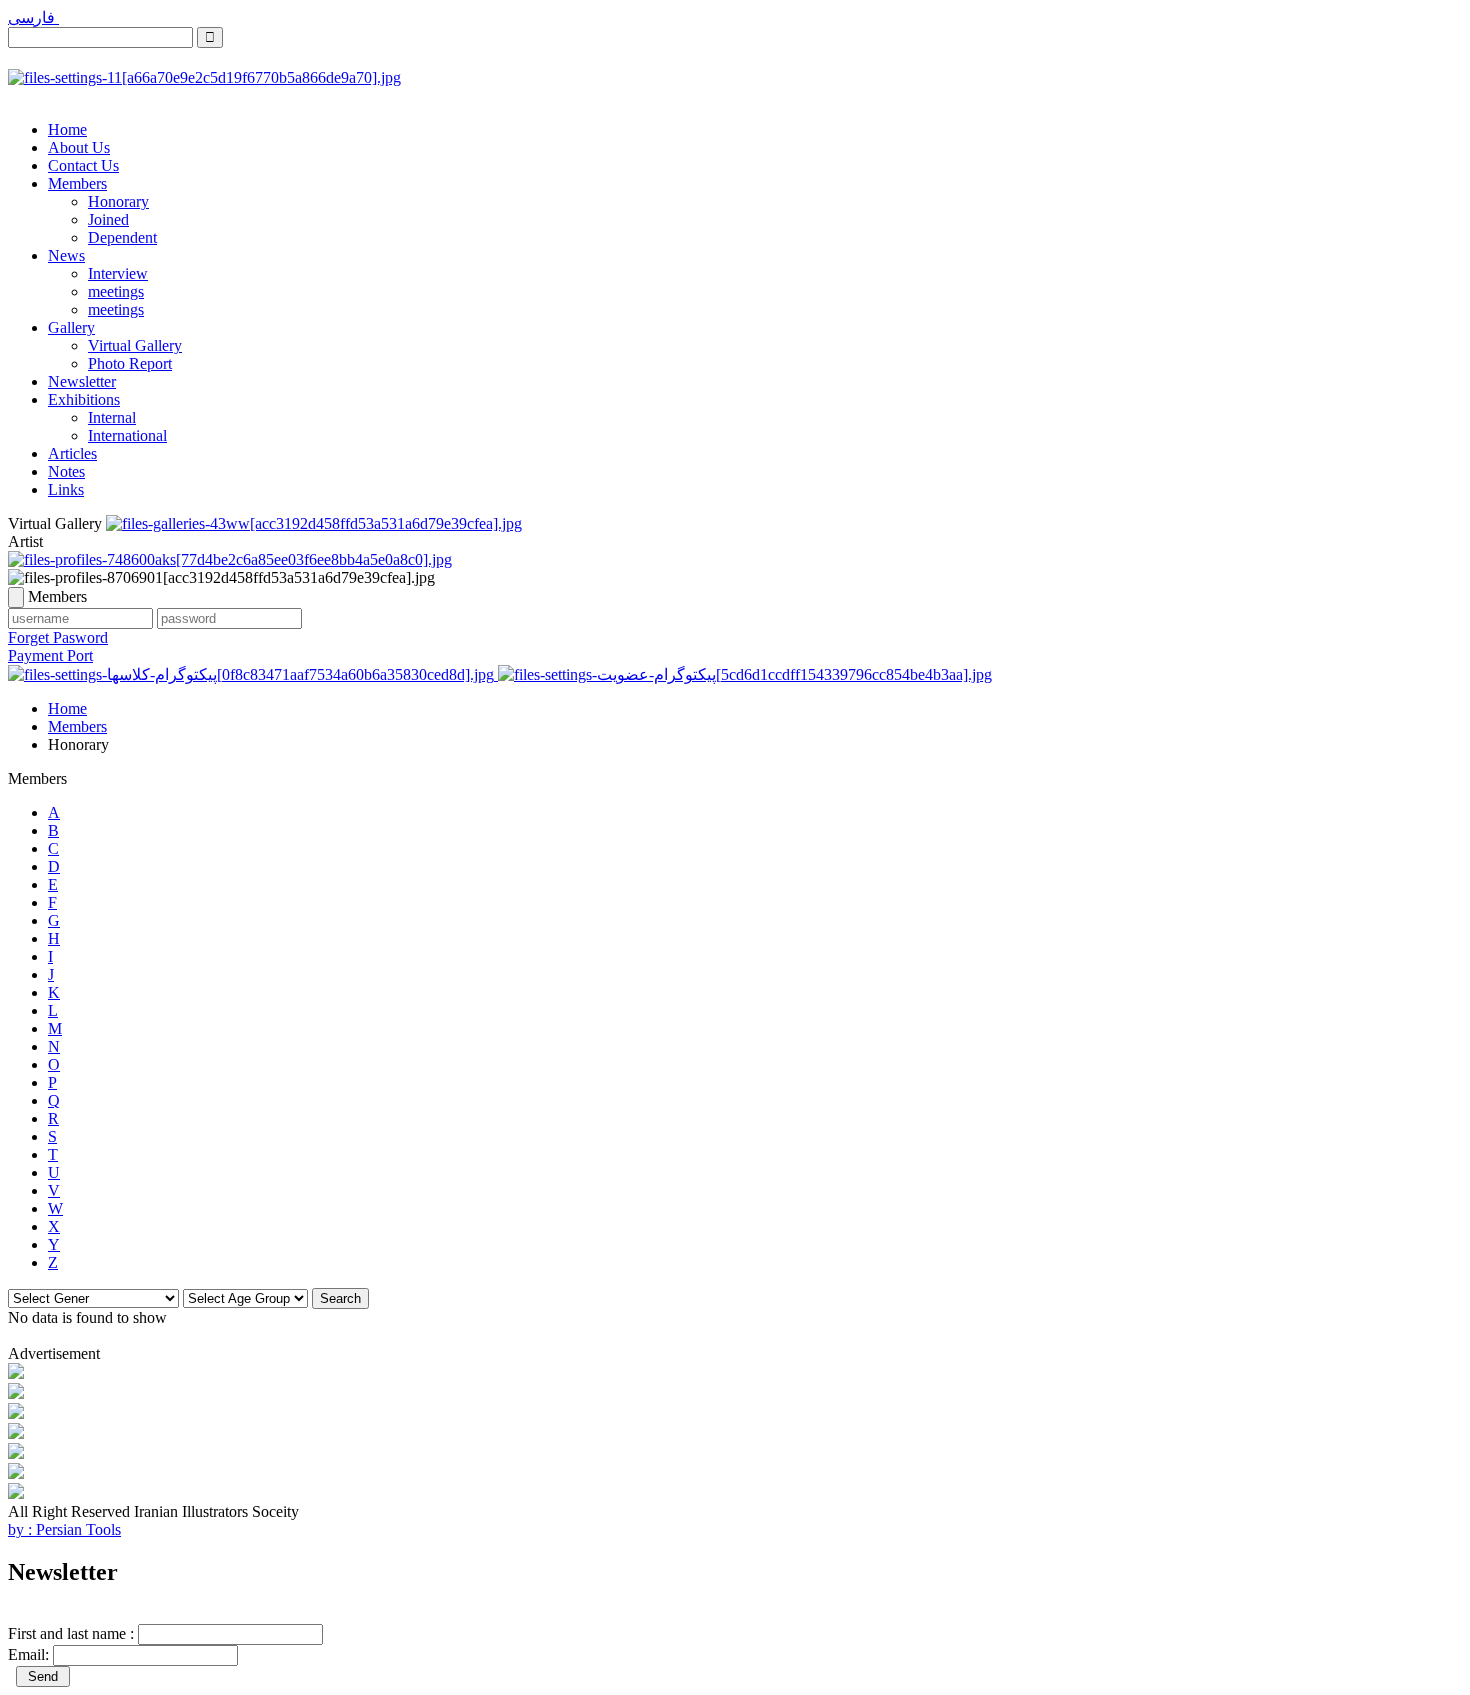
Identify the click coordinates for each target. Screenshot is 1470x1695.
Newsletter (82, 381)
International (127, 435)
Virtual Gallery (135, 345)
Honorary (118, 201)
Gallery (71, 327)
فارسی (33, 17)
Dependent (122, 237)
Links (66, 489)
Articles (72, 453)
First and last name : (71, 1633)
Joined (108, 219)
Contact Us (83, 165)
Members (77, 183)
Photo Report (130, 363)
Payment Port (50, 655)
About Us (79, 147)
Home (67, 129)
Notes (66, 471)
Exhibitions (84, 399)
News (66, 255)
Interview (118, 273)
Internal (112, 417)
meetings (116, 291)
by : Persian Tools (64, 1529)
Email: (28, 1654)
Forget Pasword (58, 637)
